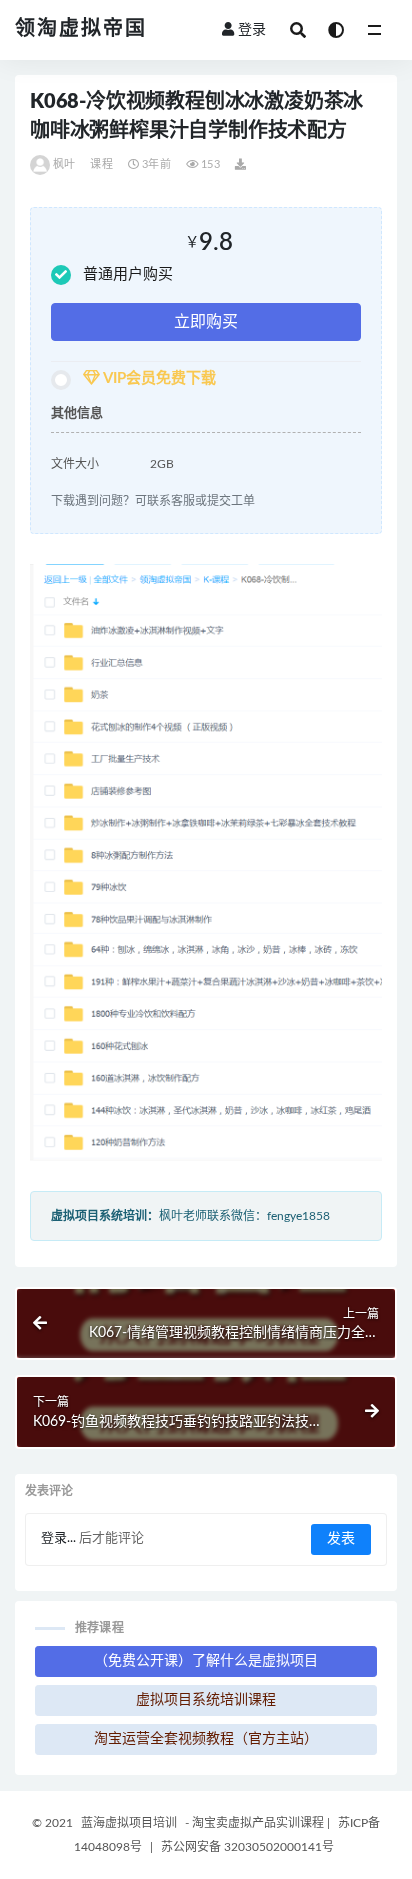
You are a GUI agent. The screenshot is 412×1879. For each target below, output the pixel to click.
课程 (101, 164)
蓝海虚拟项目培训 (129, 1823)
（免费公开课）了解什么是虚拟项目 (206, 1661)
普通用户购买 (128, 274)
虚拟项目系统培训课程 (206, 1700)
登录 (252, 30)
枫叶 (64, 164)
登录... (58, 1538)
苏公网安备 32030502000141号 (247, 1847)
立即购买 (206, 322)
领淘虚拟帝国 (81, 29)
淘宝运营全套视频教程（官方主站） (206, 1739)
